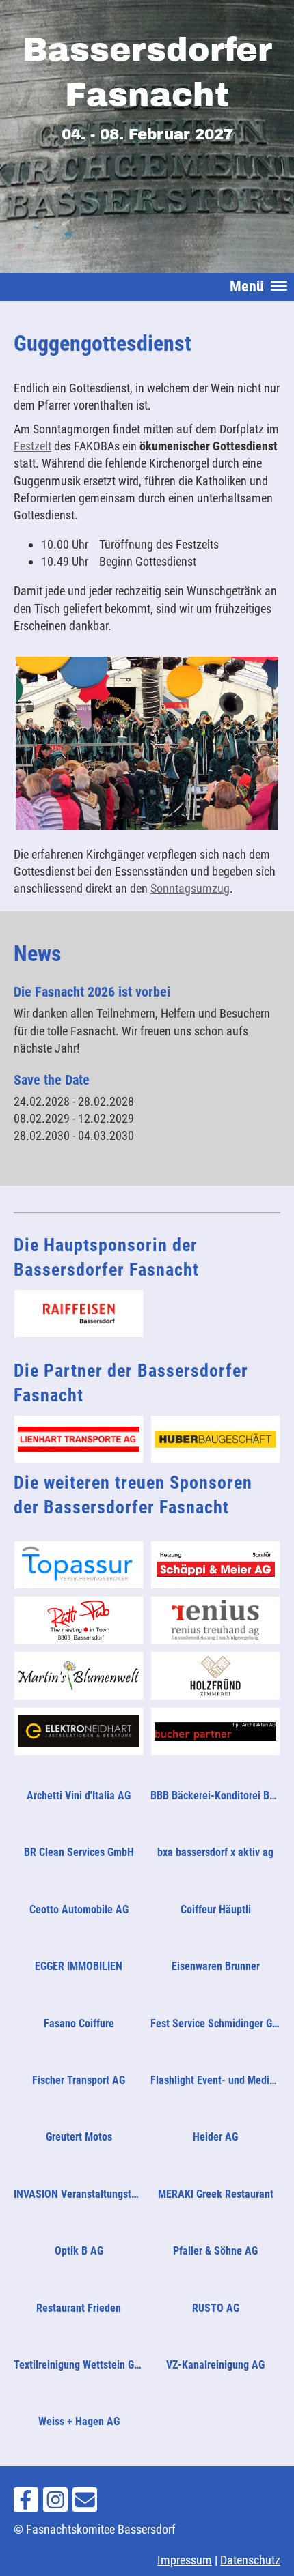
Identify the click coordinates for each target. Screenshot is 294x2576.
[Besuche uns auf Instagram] (55, 2504)
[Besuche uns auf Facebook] (26, 2504)
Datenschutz (250, 2560)
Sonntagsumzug (190, 888)
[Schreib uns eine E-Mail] (85, 2504)
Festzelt (32, 446)
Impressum (185, 2560)
